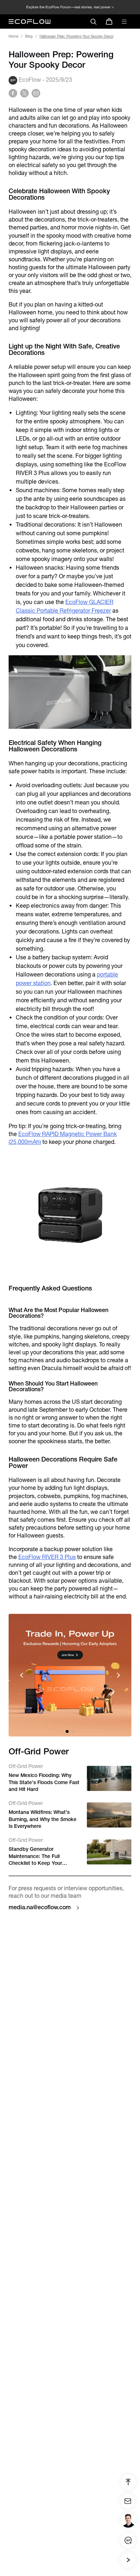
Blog (29, 36)
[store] (109, 22)
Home (13, 36)
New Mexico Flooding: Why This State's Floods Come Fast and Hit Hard (44, 1782)
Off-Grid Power (26, 1766)
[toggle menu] (124, 22)
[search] (93, 22)
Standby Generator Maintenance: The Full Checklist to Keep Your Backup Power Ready (35, 1857)
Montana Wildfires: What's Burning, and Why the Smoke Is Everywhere (43, 1819)
